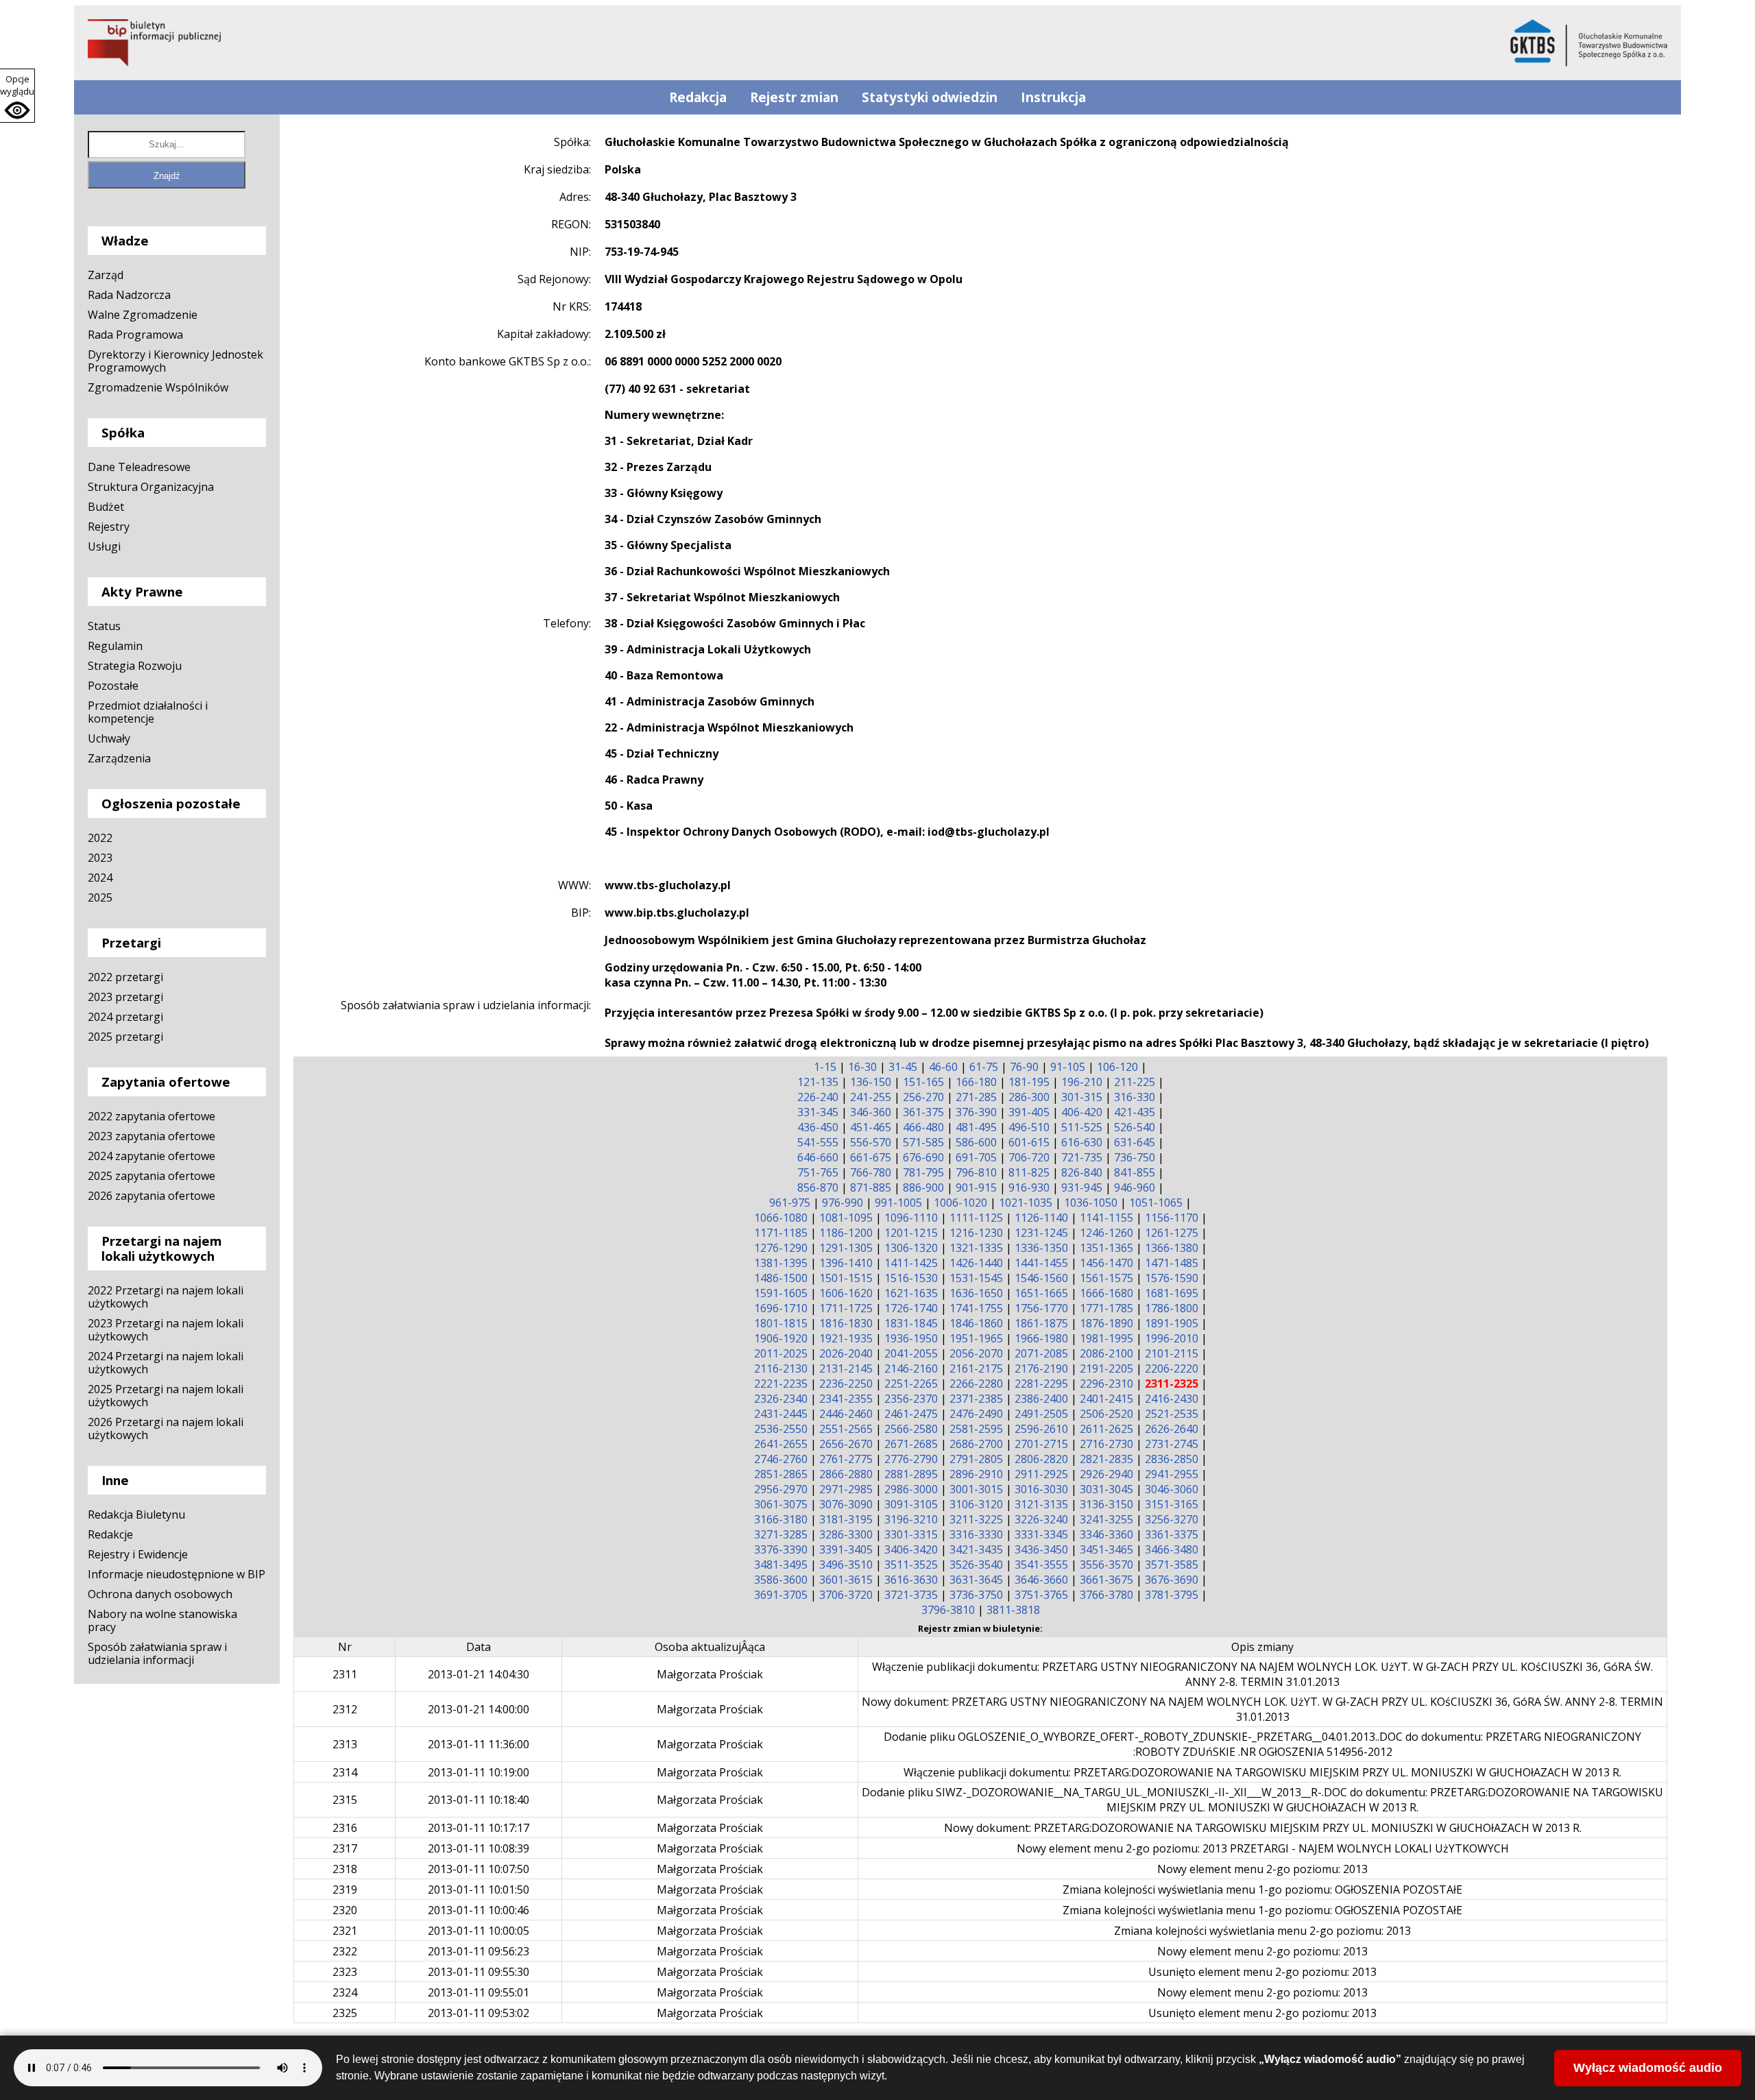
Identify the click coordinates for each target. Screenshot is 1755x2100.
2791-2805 (976, 1459)
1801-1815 (781, 1323)
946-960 (1135, 1187)
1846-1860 (976, 1323)
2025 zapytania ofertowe (152, 1176)
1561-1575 (1106, 1278)
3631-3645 (976, 1580)
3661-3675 (1106, 1580)
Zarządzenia (119, 758)
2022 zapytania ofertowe (152, 1116)
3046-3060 (1172, 1489)
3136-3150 (1106, 1504)
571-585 (923, 1142)
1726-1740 (911, 1308)
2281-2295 (1041, 1384)
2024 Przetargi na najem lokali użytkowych (166, 1363)
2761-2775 (846, 1459)
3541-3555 (1041, 1565)
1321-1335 (976, 1248)
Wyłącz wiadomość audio (1648, 2068)
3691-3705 (781, 1595)
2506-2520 (1106, 1414)
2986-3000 (911, 1489)
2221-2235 (781, 1384)
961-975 (790, 1203)
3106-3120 (976, 1504)
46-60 (943, 1067)
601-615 (1029, 1142)
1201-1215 (911, 1233)
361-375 (923, 1112)
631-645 (1135, 1142)
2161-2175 (976, 1368)
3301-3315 (911, 1534)
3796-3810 (948, 1610)
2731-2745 (1172, 1444)
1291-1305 (846, 1248)
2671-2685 (911, 1444)
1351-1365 (1106, 1248)
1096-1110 (911, 1218)
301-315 (1082, 1097)
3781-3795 (1172, 1595)
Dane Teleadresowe (139, 467)
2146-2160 (911, 1368)
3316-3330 (976, 1534)
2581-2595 (976, 1429)
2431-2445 (781, 1414)
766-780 (871, 1172)
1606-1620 (846, 1293)
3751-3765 (1041, 1595)
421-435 (1135, 1112)
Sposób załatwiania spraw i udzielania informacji (157, 1653)
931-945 (1082, 1187)
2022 (100, 838)
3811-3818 (1013, 1610)
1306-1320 (911, 1248)
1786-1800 (1172, 1308)
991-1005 (898, 1203)
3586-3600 (781, 1580)
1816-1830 (846, 1323)
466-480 (923, 1127)
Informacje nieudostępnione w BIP (177, 1574)
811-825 (1029, 1172)
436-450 (818, 1127)
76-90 (1024, 1067)
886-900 (923, 1187)
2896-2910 (976, 1474)
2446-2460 (846, 1414)
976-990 (843, 1203)
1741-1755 (976, 1308)
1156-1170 (1172, 1218)
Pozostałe (113, 686)
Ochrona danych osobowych (160, 1594)
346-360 (871, 1112)
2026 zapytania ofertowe (152, 1196)
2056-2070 (976, 1353)
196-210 (1082, 1082)
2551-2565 (846, 1429)
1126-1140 (1041, 1218)
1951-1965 (976, 1338)
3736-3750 (976, 1595)
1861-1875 (1041, 1323)
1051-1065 (1156, 1203)
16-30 (862, 1067)
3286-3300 (846, 1534)
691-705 (976, 1157)
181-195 (1029, 1082)
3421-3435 (976, 1549)
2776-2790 (911, 1459)
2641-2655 (781, 1444)
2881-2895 (911, 1474)
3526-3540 (976, 1565)
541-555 (818, 1142)
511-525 (1082, 1127)
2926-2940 (1106, 1474)
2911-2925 (1041, 1474)
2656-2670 (846, 1444)
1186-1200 (846, 1233)
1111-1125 (976, 1218)
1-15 (825, 1067)
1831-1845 (911, 1323)
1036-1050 (1091, 1203)
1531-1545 (976, 1278)
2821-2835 (1106, 1459)
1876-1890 (1106, 1323)
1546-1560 (1041, 1278)
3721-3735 (911, 1595)
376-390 (976, 1112)
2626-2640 (1172, 1429)
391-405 (1029, 1112)
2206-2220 (1172, 1368)
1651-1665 (1041, 1293)
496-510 (1029, 1127)
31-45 (903, 1067)
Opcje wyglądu (17, 85)
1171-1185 (781, 1233)
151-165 (923, 1082)
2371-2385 (976, 1399)
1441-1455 (1041, 1263)
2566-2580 (911, 1429)
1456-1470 (1106, 1263)
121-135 (818, 1082)
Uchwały (109, 738)
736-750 (1135, 1157)
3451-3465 (1106, 1549)
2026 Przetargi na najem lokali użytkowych (166, 1428)
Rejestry (109, 527)
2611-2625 (1106, 1429)
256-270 (923, 1097)
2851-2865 (781, 1474)
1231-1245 (1041, 1233)
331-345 (818, 1112)
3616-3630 (911, 1580)
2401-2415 (1106, 1399)
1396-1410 (846, 1263)
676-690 (923, 1157)
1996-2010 (1172, 1338)
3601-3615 (846, 1580)
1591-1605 (781, 1293)
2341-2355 (846, 1399)
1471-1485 (1172, 1263)
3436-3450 (1041, 1549)
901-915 (976, 1187)
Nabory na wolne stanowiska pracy (162, 1620)
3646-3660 (1041, 1580)
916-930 (1029, 1187)
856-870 (818, 1187)
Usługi (104, 546)
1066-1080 (781, 1218)
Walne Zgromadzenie (143, 315)
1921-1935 (846, 1338)
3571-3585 (1172, 1565)
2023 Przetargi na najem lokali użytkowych (166, 1330)
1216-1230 (976, 1233)
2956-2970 (781, 1489)
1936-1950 (911, 1338)
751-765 (818, 1172)
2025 (100, 897)
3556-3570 (1106, 1565)
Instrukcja (1053, 97)
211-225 (1135, 1082)
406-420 (1082, 1112)
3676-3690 (1172, 1580)
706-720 (1029, 1157)
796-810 (976, 1172)
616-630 (1082, 1142)
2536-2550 (781, 1429)
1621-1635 (911, 1293)
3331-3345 (1041, 1534)
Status (104, 626)
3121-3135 (1041, 1504)
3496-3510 (846, 1565)
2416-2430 (1172, 1399)
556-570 (871, 1142)
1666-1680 (1106, 1293)
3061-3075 (781, 1504)
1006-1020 (960, 1203)
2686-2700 (976, 1444)
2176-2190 (1041, 1368)
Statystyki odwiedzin (930, 97)
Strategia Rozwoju (135, 666)
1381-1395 (781, 1263)
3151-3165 (1172, 1504)
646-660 (818, 1157)
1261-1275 (1172, 1233)
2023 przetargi (125, 997)
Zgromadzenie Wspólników (158, 387)
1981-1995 (1106, 1338)
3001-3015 (976, 1489)
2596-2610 (1041, 1429)
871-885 (871, 1187)
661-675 (871, 1157)
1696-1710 (781, 1308)
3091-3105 (911, 1504)
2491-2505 (1041, 1414)
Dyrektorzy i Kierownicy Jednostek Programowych (175, 361)
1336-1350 (1041, 1248)
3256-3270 (1172, 1519)
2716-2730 (1106, 1444)
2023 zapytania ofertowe (152, 1136)
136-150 (871, 1082)
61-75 (984, 1067)
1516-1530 (911, 1278)
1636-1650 (976, 1293)
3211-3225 (976, 1519)
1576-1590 (1172, 1278)
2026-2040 (846, 1353)
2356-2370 (911, 1399)
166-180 (976, 1082)
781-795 (923, 1172)
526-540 (1135, 1127)
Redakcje (110, 1534)
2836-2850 (1172, 1459)
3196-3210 (911, 1519)
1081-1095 (846, 1218)
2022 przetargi (125, 977)
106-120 (1117, 1067)
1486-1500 (781, 1278)
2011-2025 (781, 1353)
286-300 (1029, 1097)
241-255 (871, 1097)
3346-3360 (1106, 1534)
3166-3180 (781, 1519)
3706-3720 (846, 1595)
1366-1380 (1172, 1248)
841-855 (1135, 1172)
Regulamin (115, 646)
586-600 (976, 1142)
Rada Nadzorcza (129, 295)
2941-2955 (1172, 1474)
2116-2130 (781, 1368)
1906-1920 (781, 1338)
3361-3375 (1172, 1534)
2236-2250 (846, 1384)
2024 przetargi (125, 1017)
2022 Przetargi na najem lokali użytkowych (166, 1297)
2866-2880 (846, 1474)
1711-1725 (846, 1308)
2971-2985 (846, 1489)
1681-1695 (1172, 1293)
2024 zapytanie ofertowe (152, 1156)
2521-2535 (1172, 1414)
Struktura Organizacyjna (151, 487)
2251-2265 (911, 1384)
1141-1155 (1106, 1218)
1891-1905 (1172, 1323)
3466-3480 (1172, 1549)
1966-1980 (1041, 1338)
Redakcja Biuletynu (136, 1514)
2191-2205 (1106, 1368)
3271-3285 (781, 1534)
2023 (100, 858)
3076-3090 (846, 1504)
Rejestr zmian (794, 97)
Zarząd (106, 275)
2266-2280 (976, 1384)
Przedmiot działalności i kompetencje (148, 712)
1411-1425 (911, 1263)
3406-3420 (911, 1549)
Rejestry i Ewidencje (138, 1554)
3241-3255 (1106, 1519)
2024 (100, 878)
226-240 (818, 1097)
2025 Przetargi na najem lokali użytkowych (166, 1396)
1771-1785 (1106, 1308)
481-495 (976, 1127)
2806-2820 (1041, 1459)
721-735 (1082, 1157)
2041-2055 (911, 1353)
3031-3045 (1106, 1489)
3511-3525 (911, 1565)
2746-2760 (781, 1459)
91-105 (1068, 1067)
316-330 (1135, 1097)
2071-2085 (1041, 1353)
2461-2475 (911, 1414)
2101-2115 (1172, 1353)
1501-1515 (846, 1278)
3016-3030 (1041, 1489)
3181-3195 (846, 1519)
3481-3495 (781, 1565)
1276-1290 (781, 1248)
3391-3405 (846, 1549)
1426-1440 (976, 1263)
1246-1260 (1106, 1233)
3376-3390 (781, 1549)
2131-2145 (846, 1368)
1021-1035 (1026, 1203)
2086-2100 (1106, 1353)
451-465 (871, 1127)
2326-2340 (781, 1399)
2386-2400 (1041, 1399)
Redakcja (698, 97)
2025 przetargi (125, 1037)
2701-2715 (1041, 1444)
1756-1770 (1041, 1308)
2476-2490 (976, 1414)
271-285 (976, 1097)
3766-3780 (1106, 1595)
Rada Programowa (135, 335)
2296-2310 (1106, 1384)
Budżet (106, 507)
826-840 (1082, 1172)
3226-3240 (1041, 1519)
